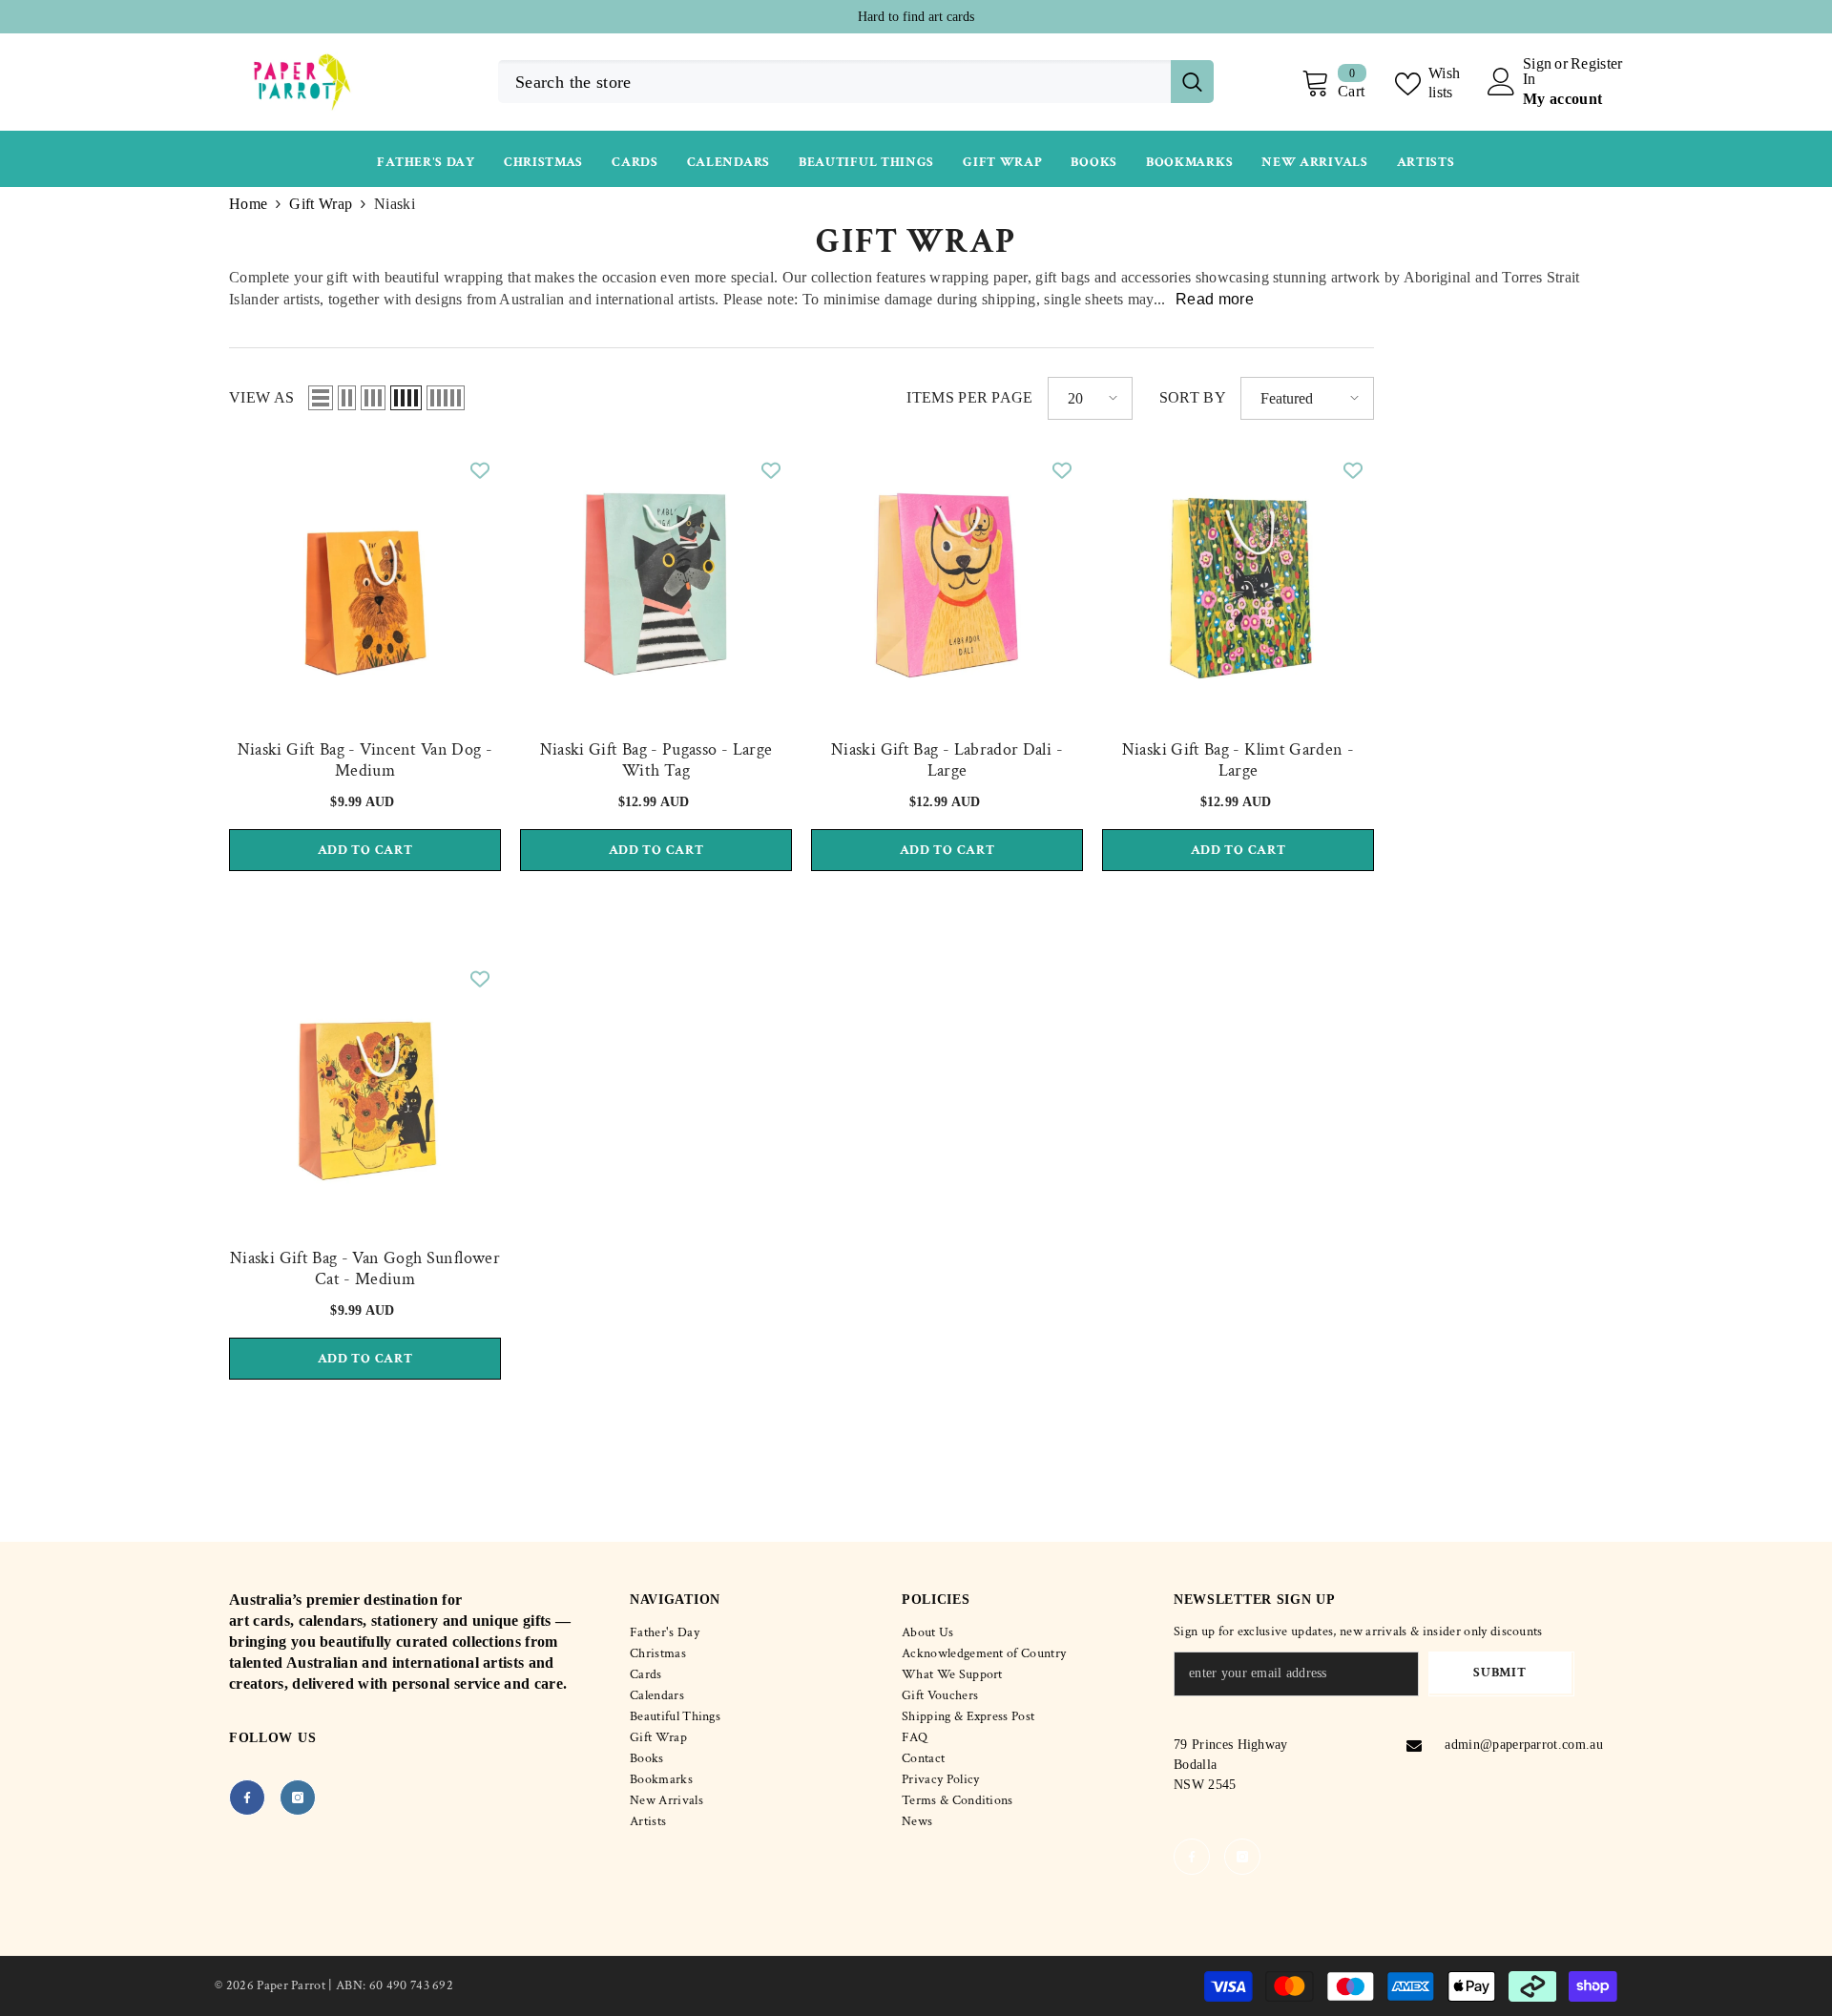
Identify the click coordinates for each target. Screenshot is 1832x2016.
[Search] (856, 82)
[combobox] (834, 82)
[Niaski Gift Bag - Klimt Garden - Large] (1238, 584)
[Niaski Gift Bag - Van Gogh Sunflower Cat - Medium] (365, 1093)
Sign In (1537, 72)
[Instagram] (298, 1798)
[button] (321, 398)
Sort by (1193, 397)
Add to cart (365, 850)
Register (1597, 64)
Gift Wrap (321, 204)
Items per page (969, 397)
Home (248, 204)
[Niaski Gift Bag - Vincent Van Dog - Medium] (365, 584)
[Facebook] (247, 1798)
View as (261, 397)
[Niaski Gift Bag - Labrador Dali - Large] (947, 584)
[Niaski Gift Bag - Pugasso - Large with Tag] (656, 584)
